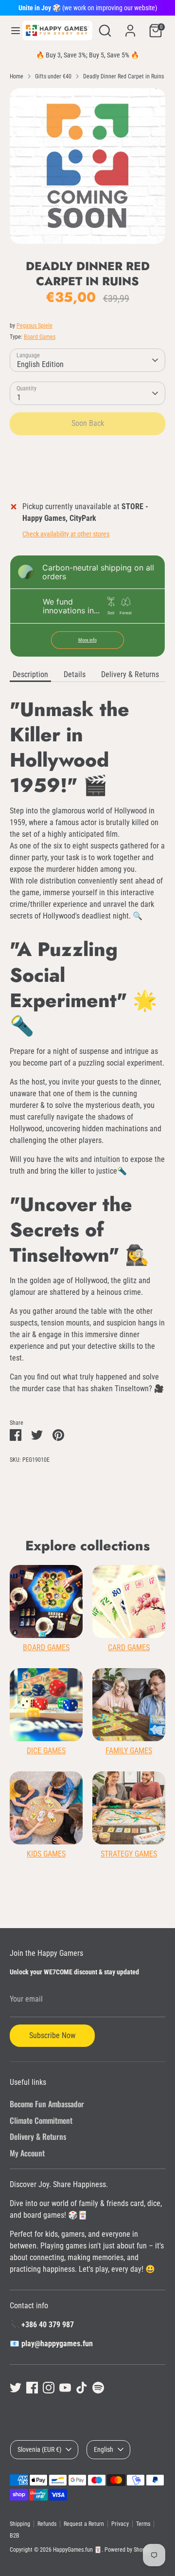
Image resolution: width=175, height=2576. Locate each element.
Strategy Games (129, 1854)
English (104, 2449)
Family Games (129, 1751)
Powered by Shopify (128, 2550)
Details (75, 674)
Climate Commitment (41, 2120)
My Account (27, 2153)
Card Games (129, 1647)
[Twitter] (16, 2388)
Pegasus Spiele (35, 326)
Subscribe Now (52, 2035)
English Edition (40, 364)
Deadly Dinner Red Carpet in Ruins (123, 76)
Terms (143, 2524)
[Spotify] (98, 2388)
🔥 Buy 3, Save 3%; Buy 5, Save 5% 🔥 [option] (87, 55)
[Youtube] (65, 2388)
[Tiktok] (82, 2388)
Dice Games (46, 1751)
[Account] (130, 27)
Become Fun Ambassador (47, 2104)
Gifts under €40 (53, 76)
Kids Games (46, 1854)
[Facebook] (32, 2388)
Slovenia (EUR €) (39, 2449)
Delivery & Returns (130, 674)
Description (30, 674)
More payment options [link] (88, 478)
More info (87, 640)
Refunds (47, 2524)
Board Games (40, 337)
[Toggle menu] (12, 30)
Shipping (20, 2524)
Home (17, 76)
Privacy (120, 2524)
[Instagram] (49, 2388)
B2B (15, 2536)
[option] (87, 166)
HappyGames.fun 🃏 (77, 2550)
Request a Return (84, 2524)
